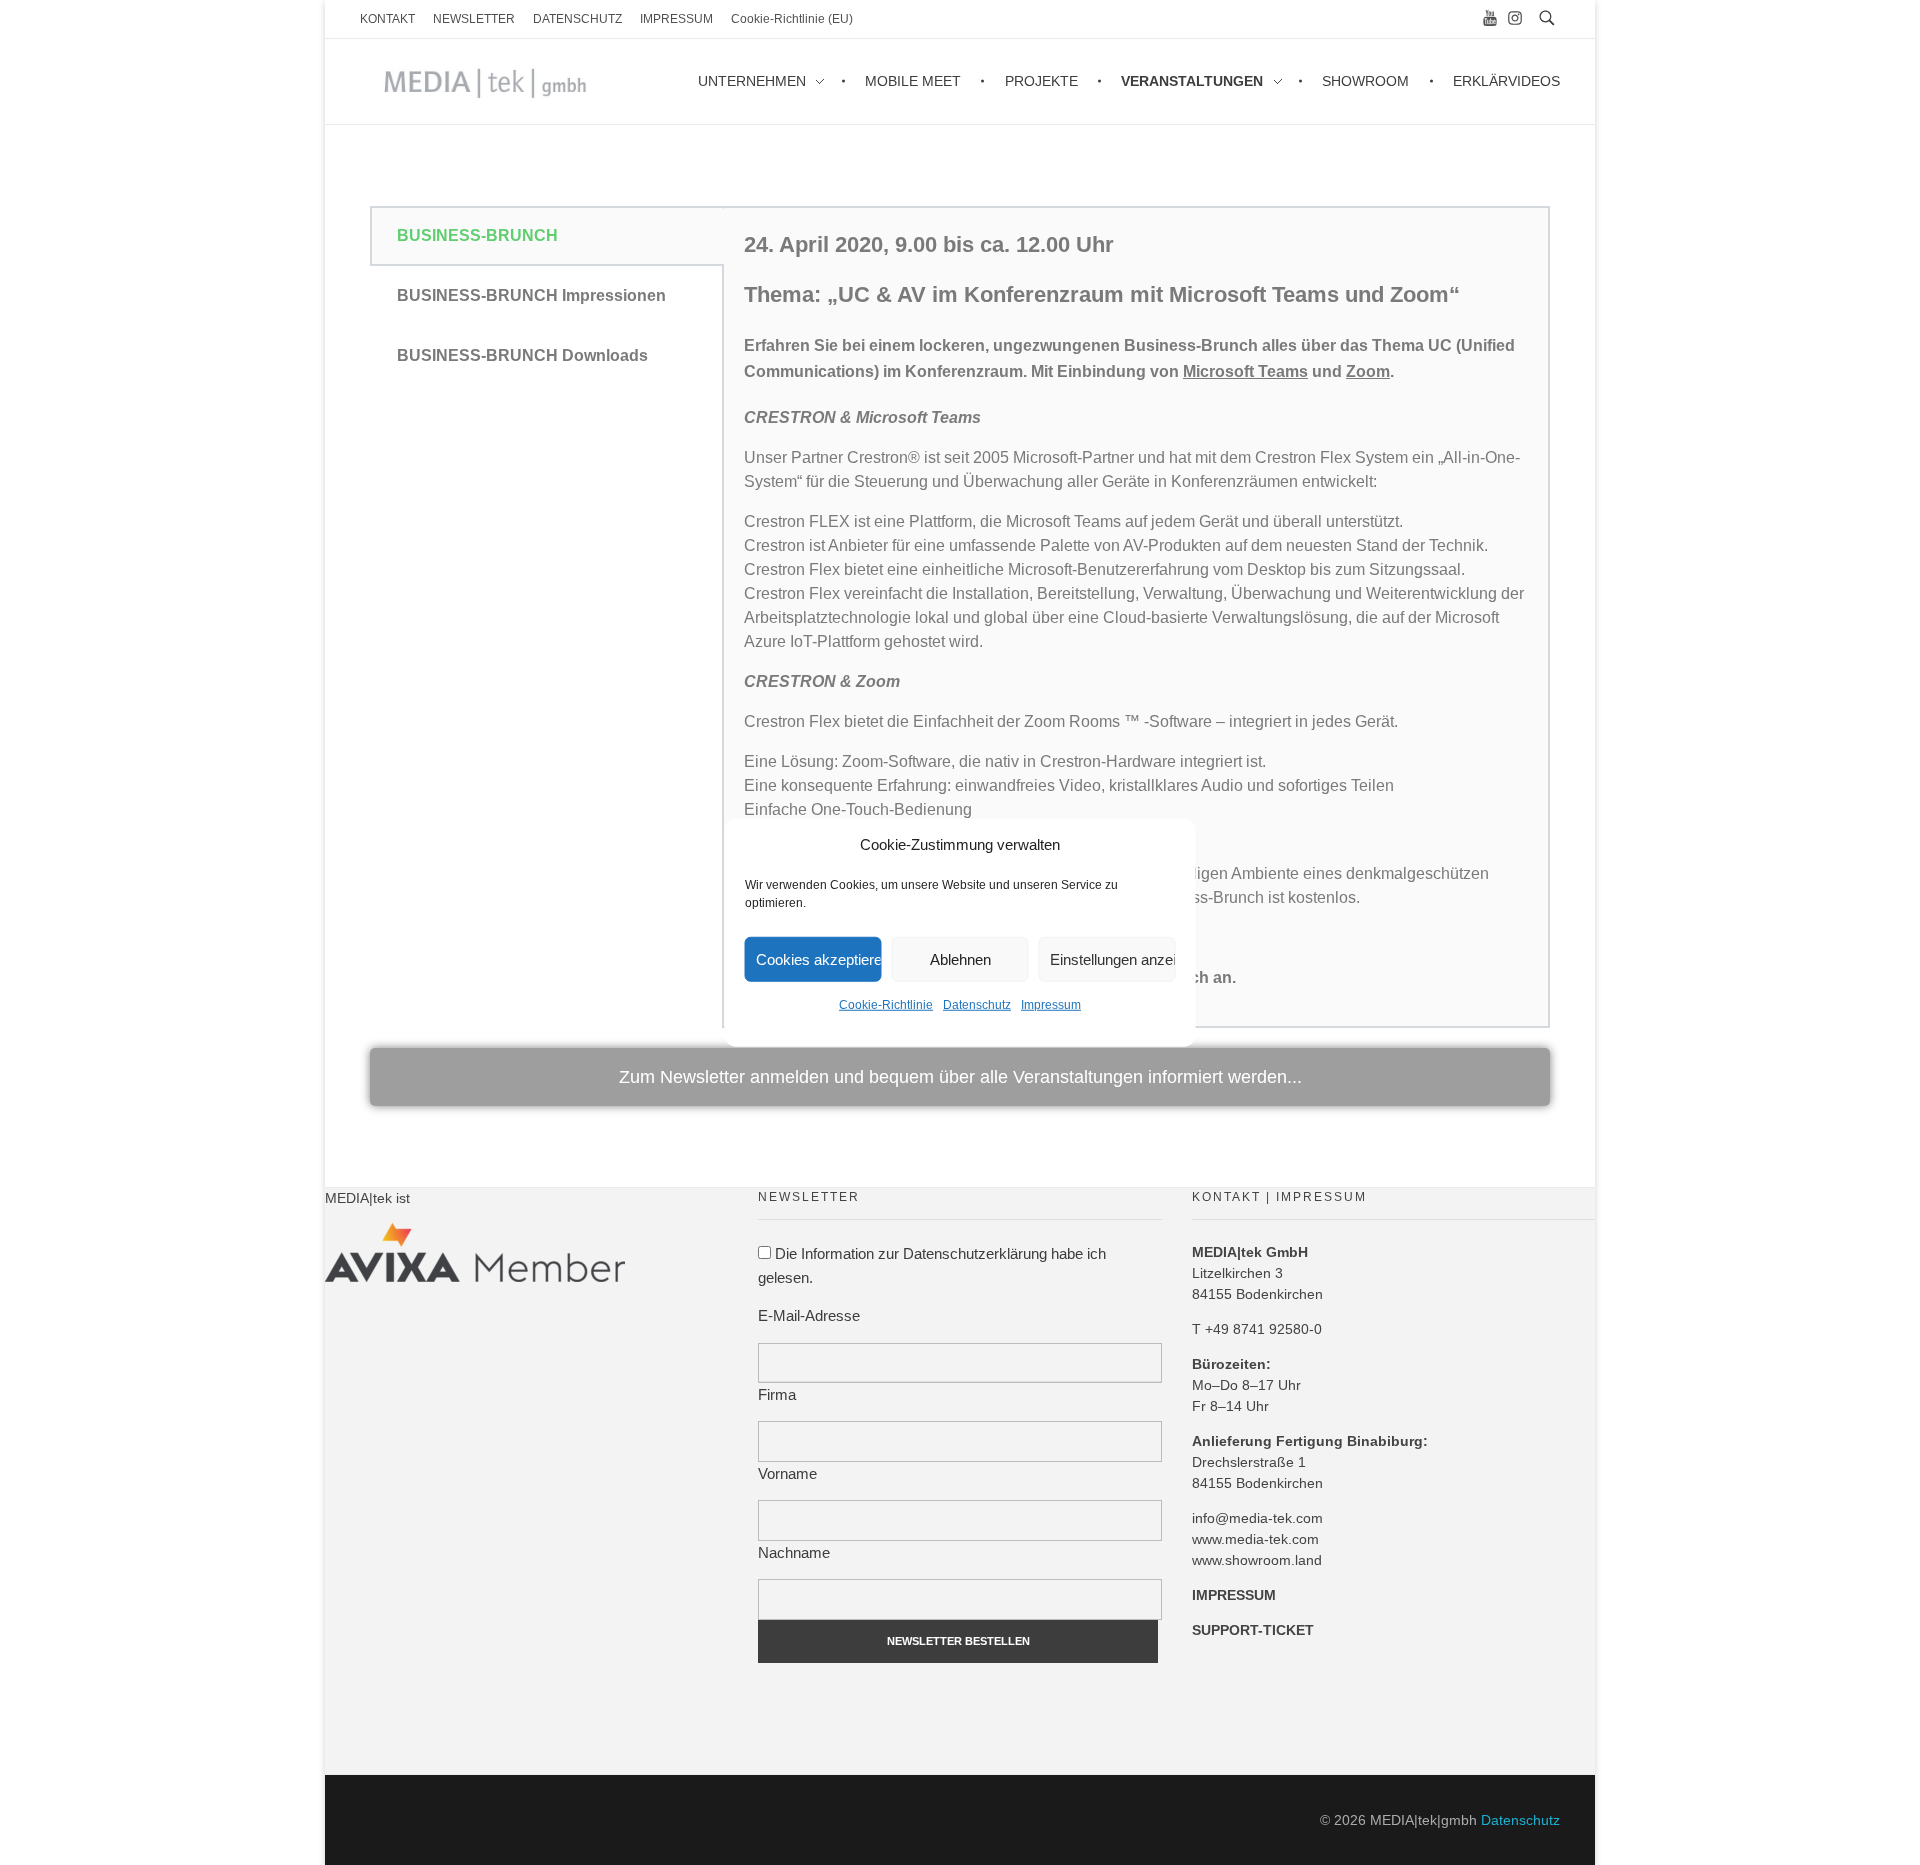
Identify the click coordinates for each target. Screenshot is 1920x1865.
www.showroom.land (1257, 1560)
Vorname (787, 1473)
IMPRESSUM (1234, 1595)
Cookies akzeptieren (819, 958)
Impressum (1051, 1005)
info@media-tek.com (1257, 1518)
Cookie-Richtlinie (886, 1005)
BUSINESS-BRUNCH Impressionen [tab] (531, 295)
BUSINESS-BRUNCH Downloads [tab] (522, 355)
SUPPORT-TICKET (1253, 1630)
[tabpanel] (1136, 617)
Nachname (794, 1552)
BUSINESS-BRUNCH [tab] (477, 235)
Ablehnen (960, 958)
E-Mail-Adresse (809, 1315)
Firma (777, 1394)
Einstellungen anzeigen (1113, 958)
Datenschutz (977, 1005)
